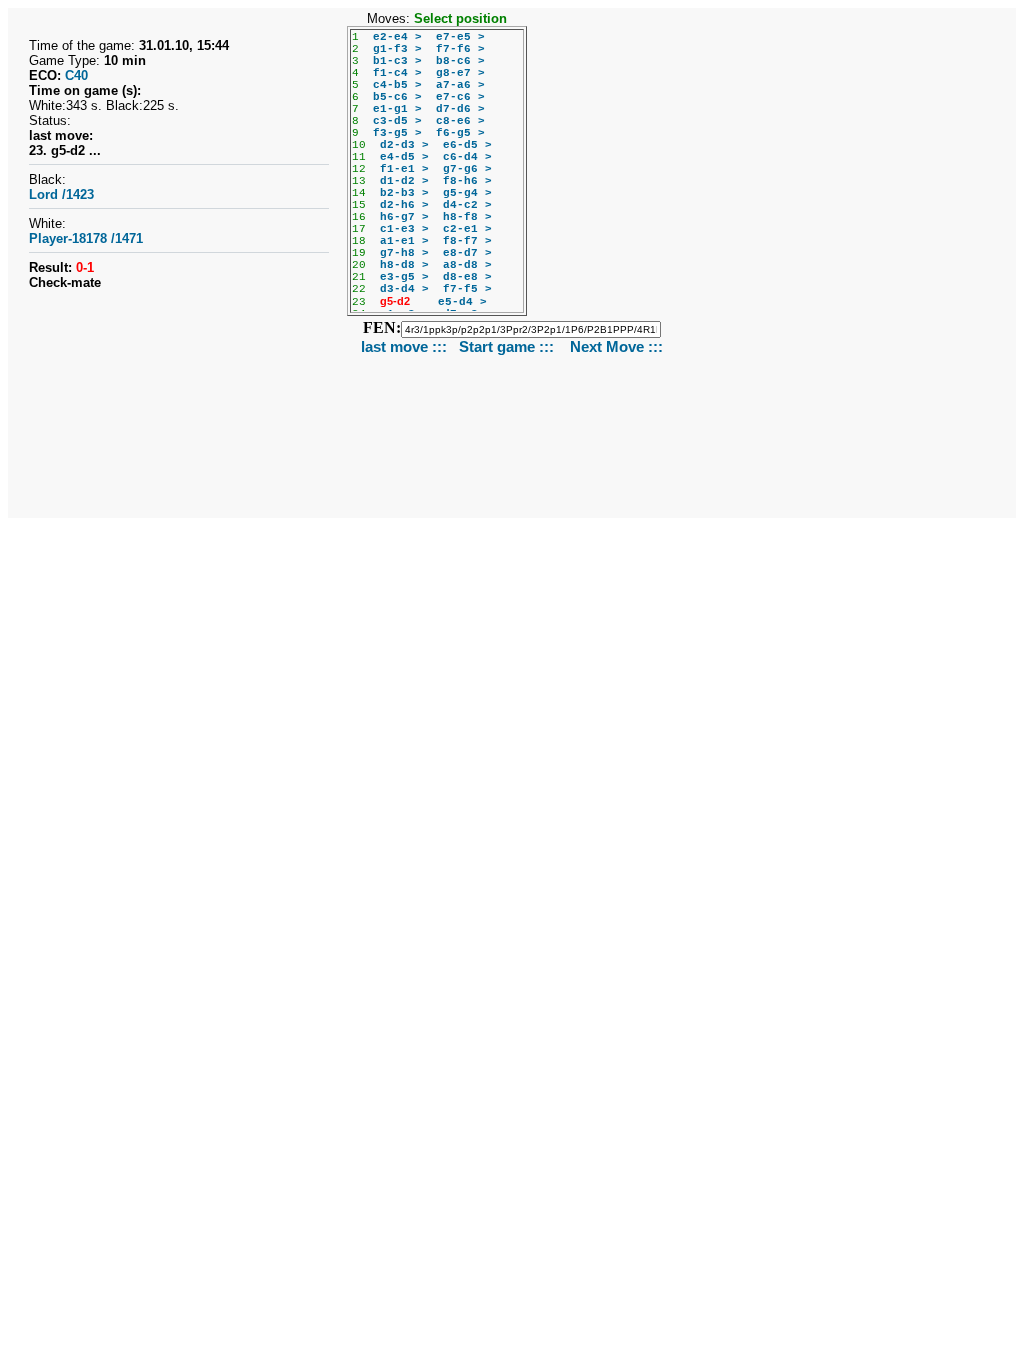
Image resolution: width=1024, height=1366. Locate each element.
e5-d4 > (462, 302)
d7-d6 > (460, 109)
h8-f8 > (467, 217)
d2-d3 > (404, 145)
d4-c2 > (467, 205)
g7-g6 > (467, 169)
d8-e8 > (467, 277)
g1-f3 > (397, 49)
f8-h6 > (467, 181)
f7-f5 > (467, 289)
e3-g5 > (404, 277)
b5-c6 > (397, 97)
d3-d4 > (404, 289)
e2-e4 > (397, 37)
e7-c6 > (460, 97)
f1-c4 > (397, 73)
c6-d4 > (467, 157)
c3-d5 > (397, 121)
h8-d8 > (404, 265)
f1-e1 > (404, 169)
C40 (76, 75)
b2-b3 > (404, 193)
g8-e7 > (460, 73)
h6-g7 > (404, 217)
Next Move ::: (616, 346)
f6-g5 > (460, 133)
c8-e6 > (460, 121)
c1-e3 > (404, 229)
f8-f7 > (467, 241)
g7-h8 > (404, 253)
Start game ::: (508, 346)
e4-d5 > (404, 157)
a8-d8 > (467, 265)
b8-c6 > (460, 61)
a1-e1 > (404, 241)
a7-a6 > (460, 85)
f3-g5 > (397, 133)
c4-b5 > (397, 85)
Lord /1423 (61, 194)
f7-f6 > (460, 49)
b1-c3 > (397, 61)
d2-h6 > (404, 205)
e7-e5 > (460, 37)
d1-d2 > (404, 181)
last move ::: (404, 346)
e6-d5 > (467, 145)
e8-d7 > (467, 253)
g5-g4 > (467, 193)
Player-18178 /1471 (86, 238)
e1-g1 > (397, 109)
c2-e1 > (467, 229)
